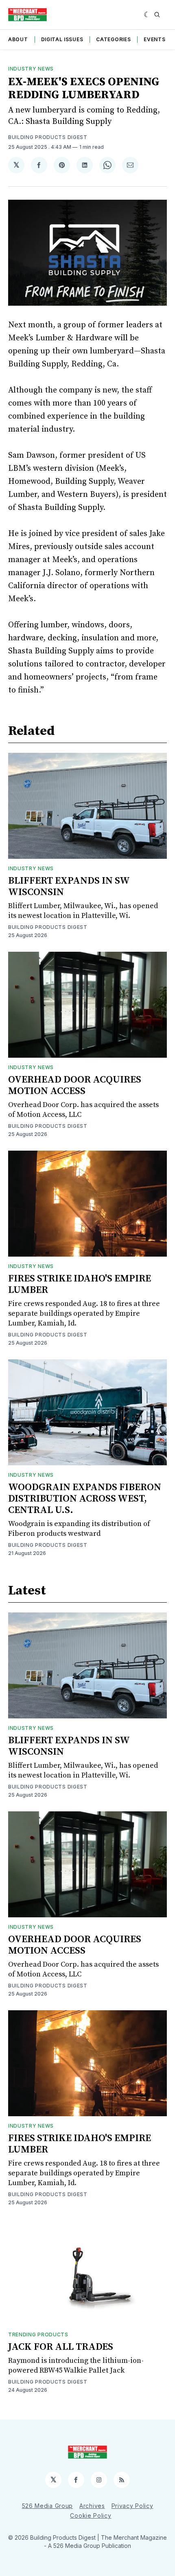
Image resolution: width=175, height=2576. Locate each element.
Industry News (31, 69)
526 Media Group (48, 2506)
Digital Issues (62, 39)
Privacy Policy (132, 2506)
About (18, 39)
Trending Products (38, 2334)
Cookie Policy (91, 2515)
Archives (92, 2506)
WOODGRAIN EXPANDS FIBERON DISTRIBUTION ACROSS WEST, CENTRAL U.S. (85, 1499)
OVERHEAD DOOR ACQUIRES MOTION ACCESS (75, 1085)
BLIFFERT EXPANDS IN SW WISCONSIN (69, 887)
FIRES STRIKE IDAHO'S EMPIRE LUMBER (80, 1284)
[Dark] (147, 15)
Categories (113, 39)
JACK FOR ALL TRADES (61, 2347)
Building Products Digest (48, 137)
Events (154, 39)
